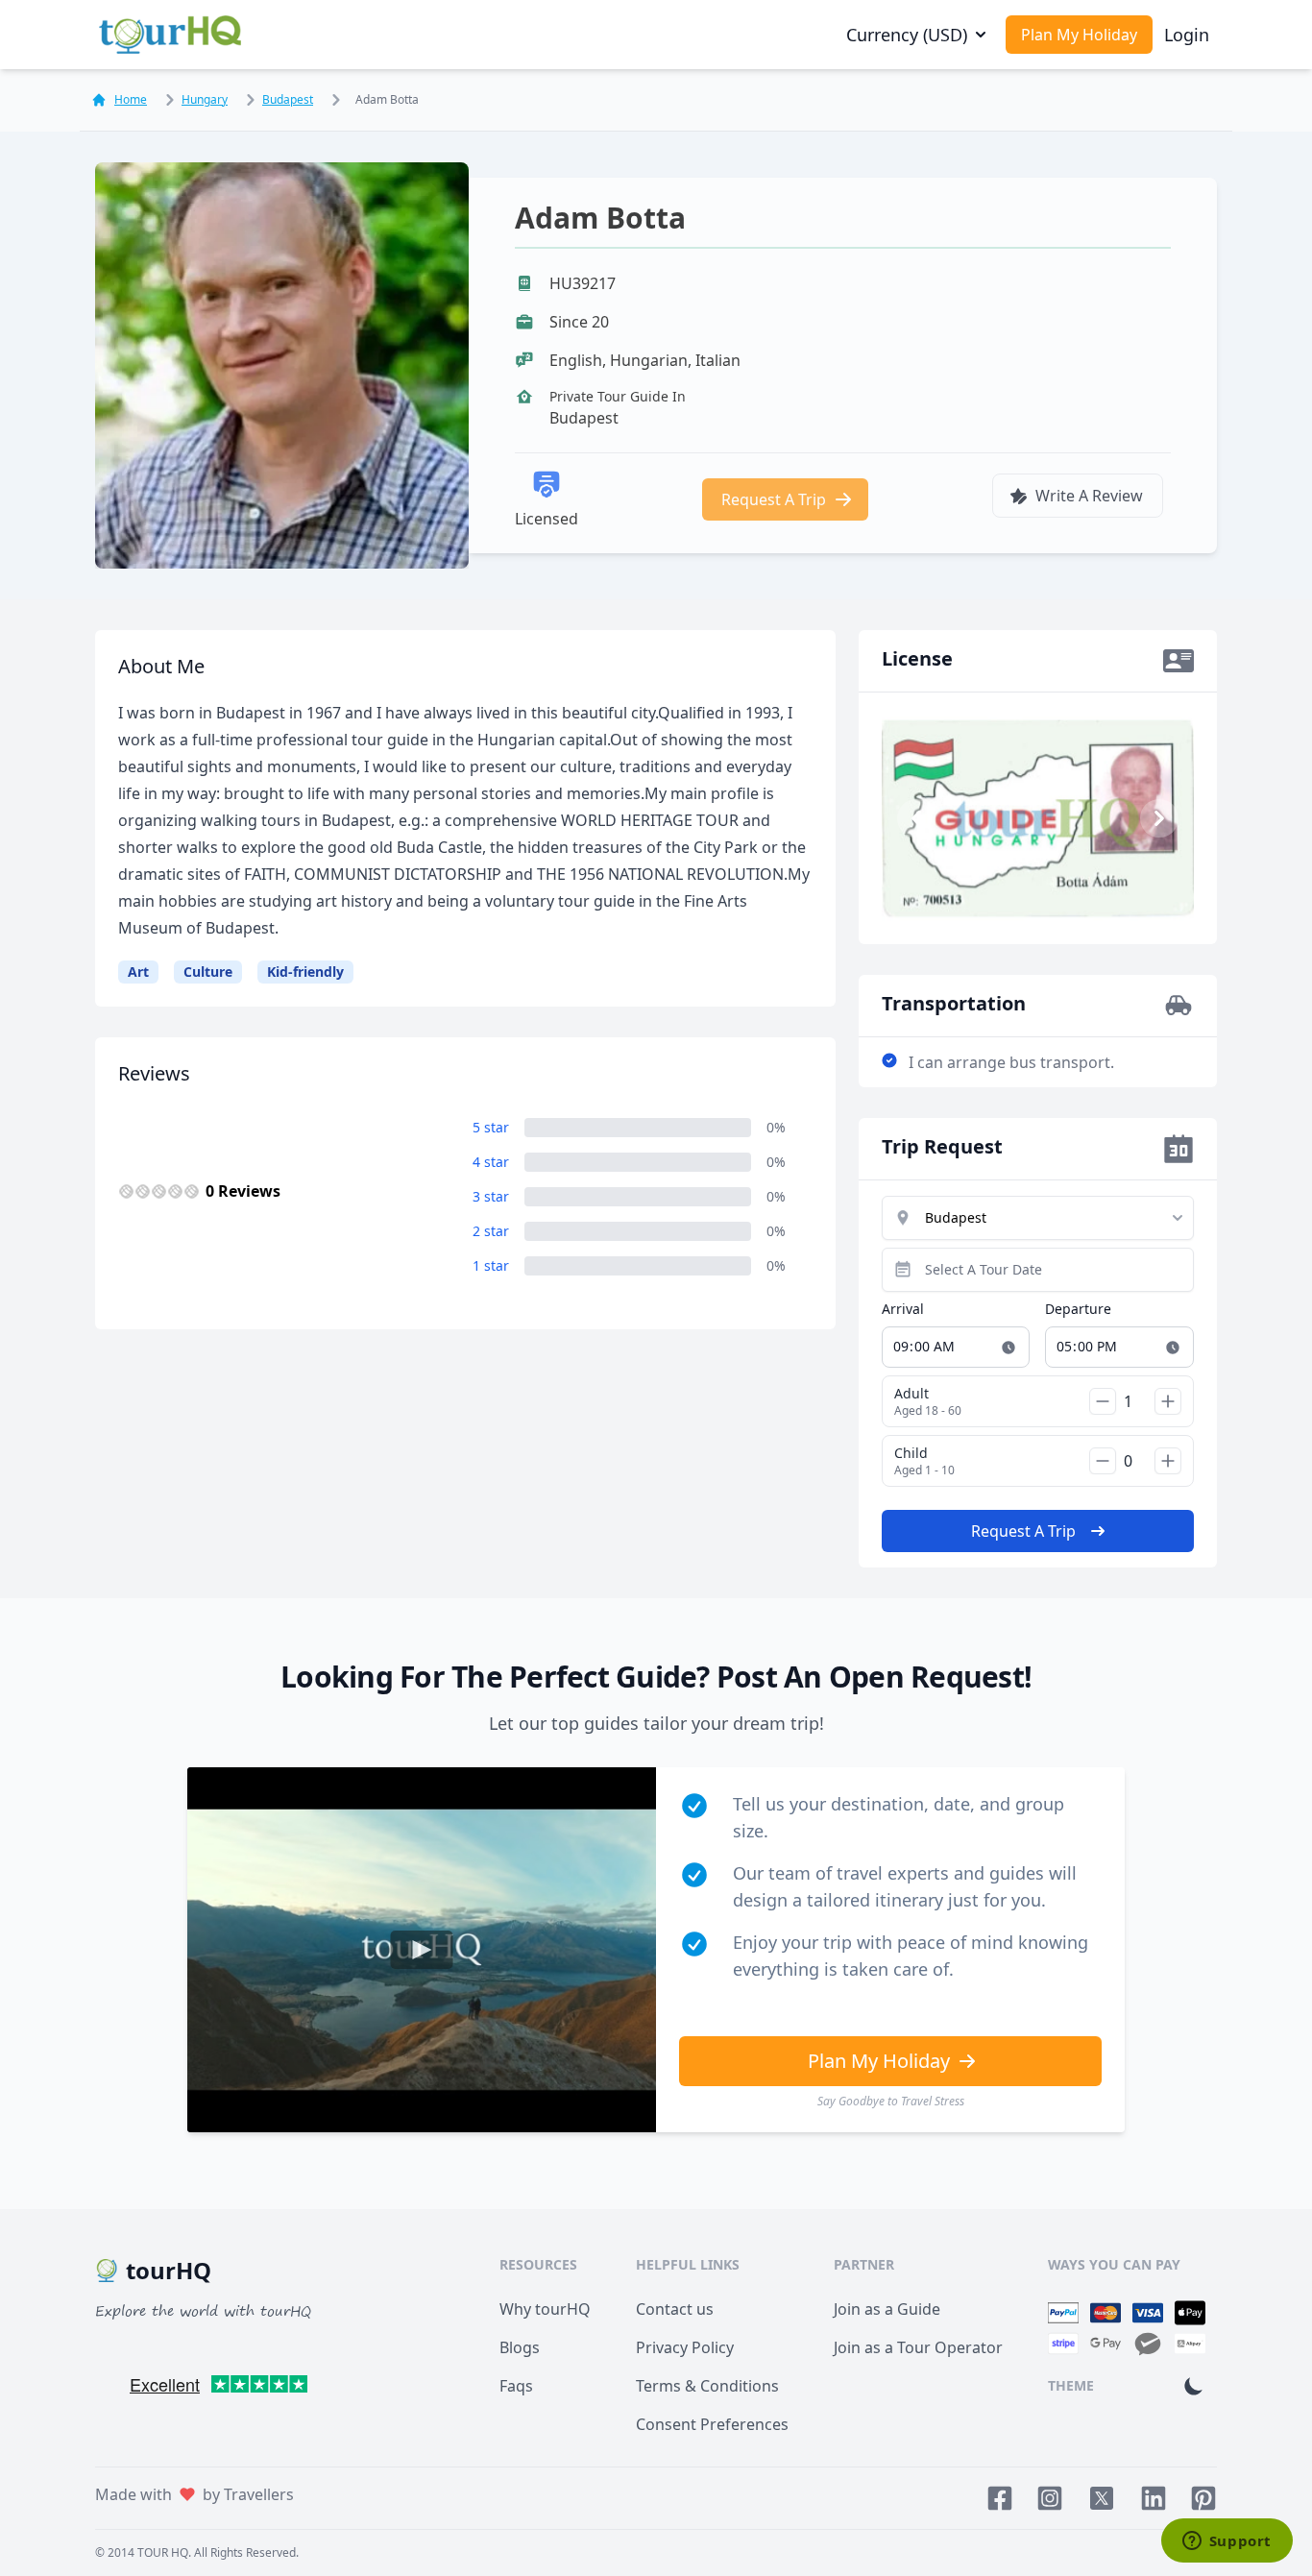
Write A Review (1089, 496)
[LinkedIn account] (1154, 2498)
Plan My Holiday (1079, 35)
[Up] (1168, 1401)
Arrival (903, 1309)
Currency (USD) (907, 35)
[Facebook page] (1000, 2498)
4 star (491, 1162)
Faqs (516, 2386)
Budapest (288, 99)
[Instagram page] (1050, 2498)
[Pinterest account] (1203, 2498)
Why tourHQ (545, 2309)
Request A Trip (774, 499)
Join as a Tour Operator (918, 2347)
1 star (491, 1265)
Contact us (675, 2309)
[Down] (1103, 1401)
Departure (1078, 1309)
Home (131, 100)
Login (1187, 35)
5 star (491, 1127)
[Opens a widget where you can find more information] (1227, 2542)
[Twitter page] (1102, 2498)
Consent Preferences (712, 2424)
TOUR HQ (163, 2552)
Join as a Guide (887, 2309)
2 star (491, 1231)
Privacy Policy (685, 2347)
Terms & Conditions (707, 2386)
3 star (491, 1196)
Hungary (205, 99)
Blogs (520, 2347)
